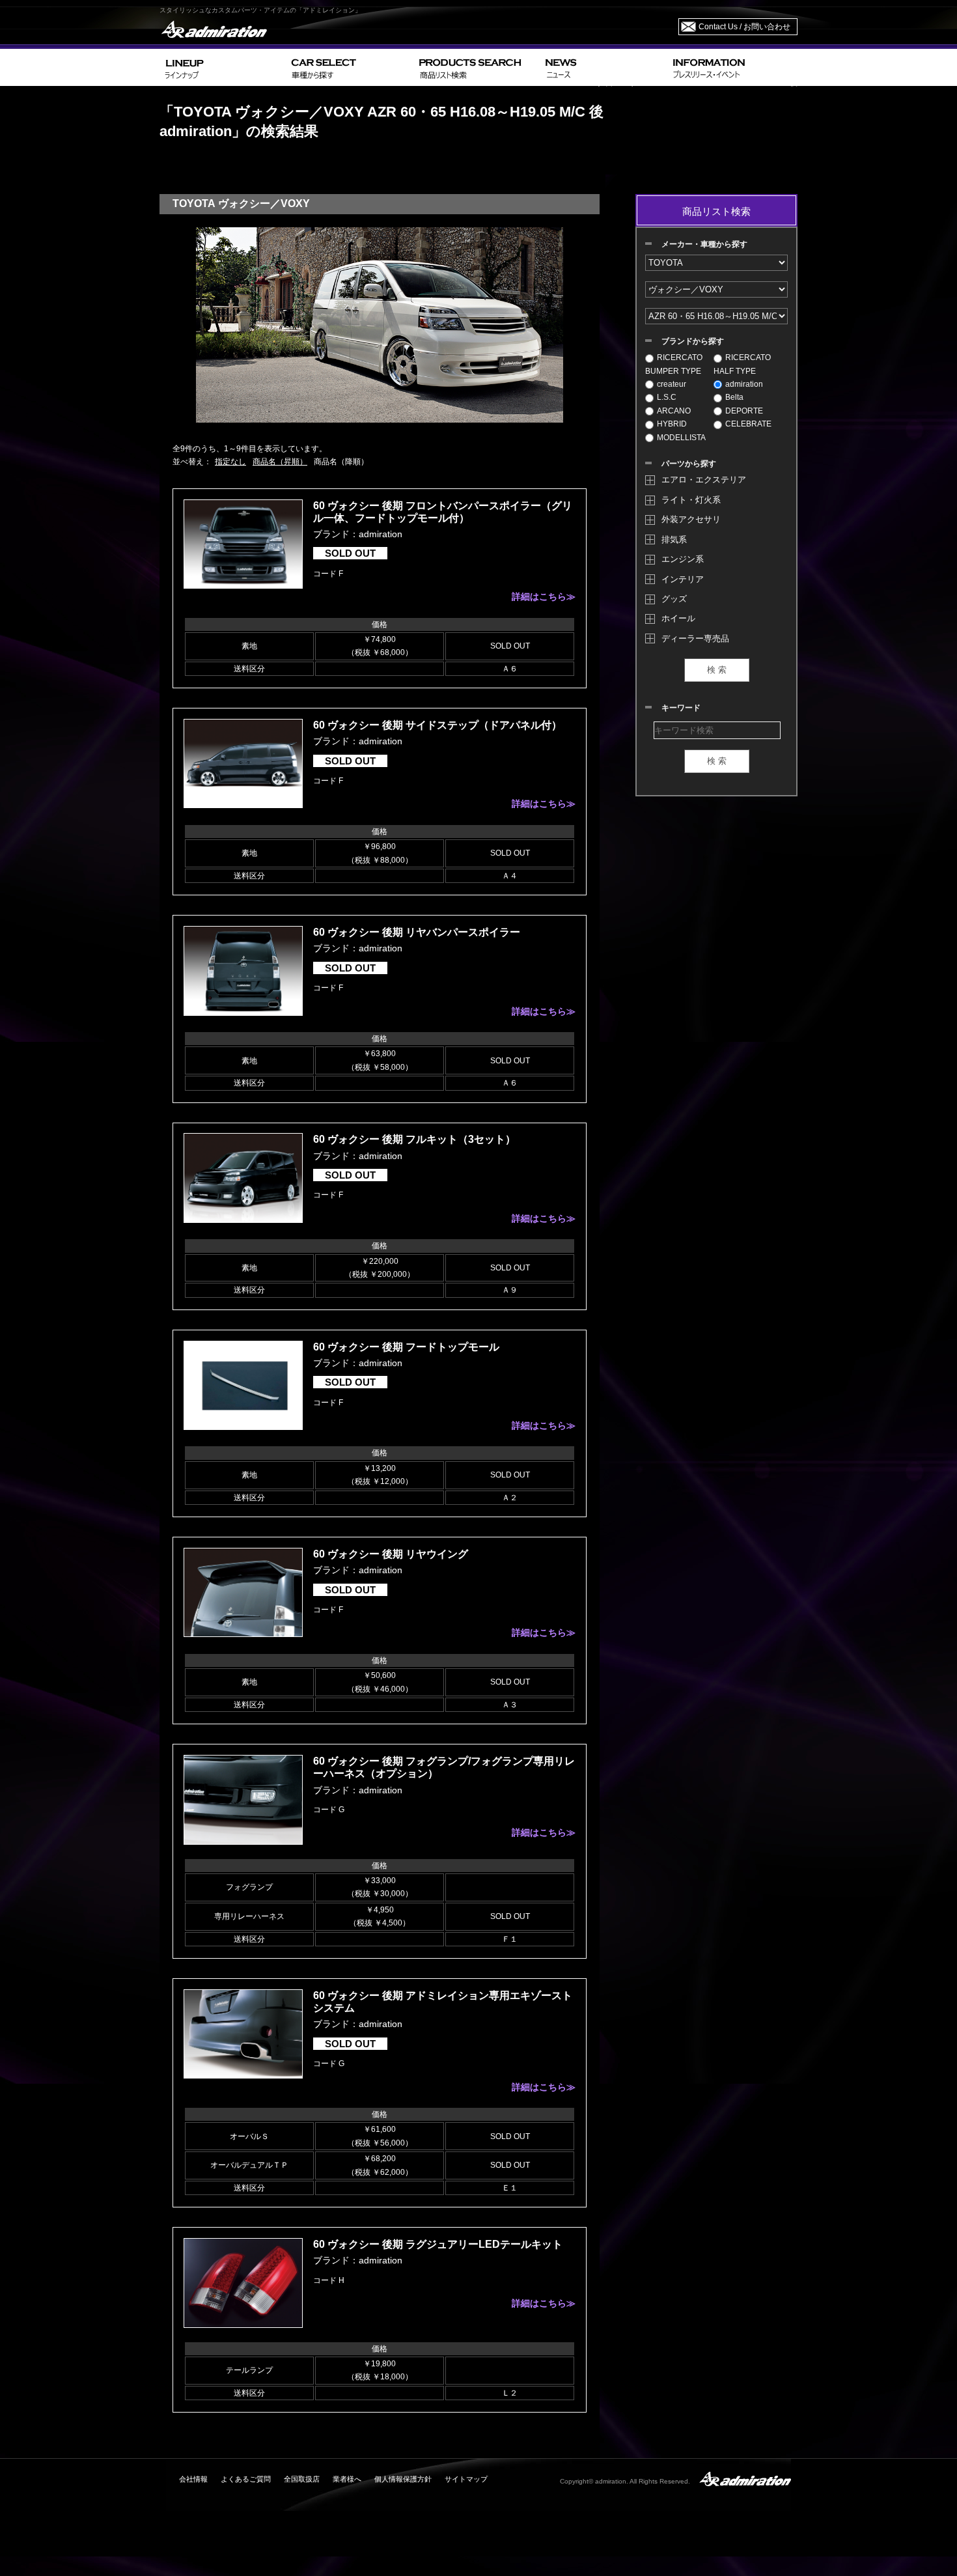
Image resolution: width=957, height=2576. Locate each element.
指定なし (230, 462)
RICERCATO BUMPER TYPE (674, 364)
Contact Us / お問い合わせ (744, 27)
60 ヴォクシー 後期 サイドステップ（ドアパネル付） (437, 725)
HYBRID (672, 424)
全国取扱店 (302, 2479)
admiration (744, 384)
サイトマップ (466, 2479)
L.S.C (667, 397)
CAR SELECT (350, 67)
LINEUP (223, 67)
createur (672, 384)
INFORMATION (732, 67)
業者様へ (347, 2479)
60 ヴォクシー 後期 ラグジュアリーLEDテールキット (438, 2244)
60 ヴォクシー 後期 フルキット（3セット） (414, 1139)
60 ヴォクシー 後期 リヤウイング (391, 1554)
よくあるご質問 (246, 2479)
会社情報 (193, 2479)
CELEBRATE (748, 424)
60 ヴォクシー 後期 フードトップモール (406, 1347)
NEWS (604, 67)
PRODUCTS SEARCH (477, 67)
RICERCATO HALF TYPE (742, 364)
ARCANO (674, 411)
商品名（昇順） (280, 462)
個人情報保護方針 (403, 2479)
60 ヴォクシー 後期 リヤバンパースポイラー (417, 932)
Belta (734, 397)
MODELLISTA (681, 438)
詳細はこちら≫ (544, 596)
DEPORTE (744, 411)
